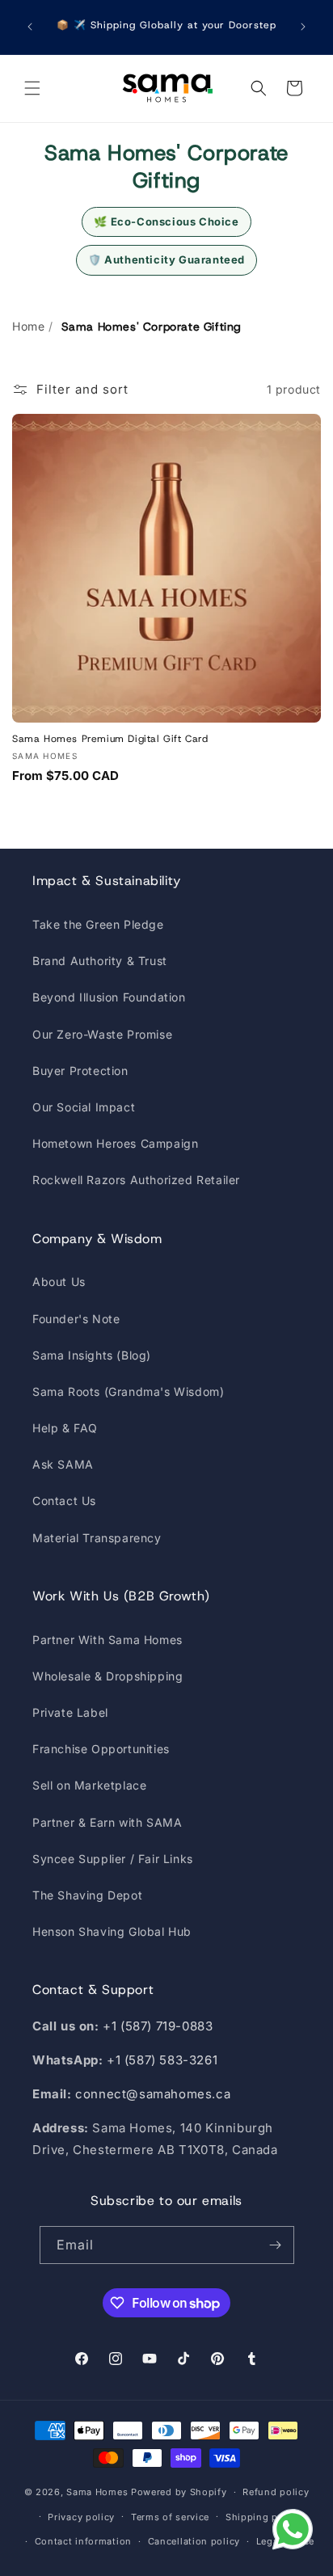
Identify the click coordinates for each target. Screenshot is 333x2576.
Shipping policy (263, 2517)
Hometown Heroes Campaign (115, 1143)
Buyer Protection (80, 1071)
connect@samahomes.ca (153, 2094)
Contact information (83, 2541)
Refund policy (276, 2492)
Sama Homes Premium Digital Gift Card (110, 739)
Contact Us (64, 1501)
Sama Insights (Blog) (92, 1355)
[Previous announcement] (30, 27)
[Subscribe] (276, 2245)
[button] (32, 88)
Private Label (70, 1712)
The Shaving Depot (87, 1895)
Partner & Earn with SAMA (107, 1822)
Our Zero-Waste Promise (102, 1034)
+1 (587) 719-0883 (158, 2026)
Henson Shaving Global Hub (112, 1931)
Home (28, 326)
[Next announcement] (303, 27)
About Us (59, 1282)
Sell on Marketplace (89, 1785)
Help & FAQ (65, 1428)
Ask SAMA (63, 1464)
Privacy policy (81, 2517)
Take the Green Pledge (98, 924)
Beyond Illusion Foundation (109, 997)
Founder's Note (76, 1319)
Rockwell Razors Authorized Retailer (136, 1180)
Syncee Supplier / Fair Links (113, 1859)
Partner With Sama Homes (107, 1640)
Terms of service (170, 2517)
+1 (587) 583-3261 (162, 2060)
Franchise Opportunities (101, 1749)
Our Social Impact (84, 1107)
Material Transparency (97, 1538)
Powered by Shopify (179, 2492)
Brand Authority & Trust (100, 961)
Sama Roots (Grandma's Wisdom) (128, 1391)
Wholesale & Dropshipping (107, 1676)
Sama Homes (97, 2492)
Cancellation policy (194, 2541)
